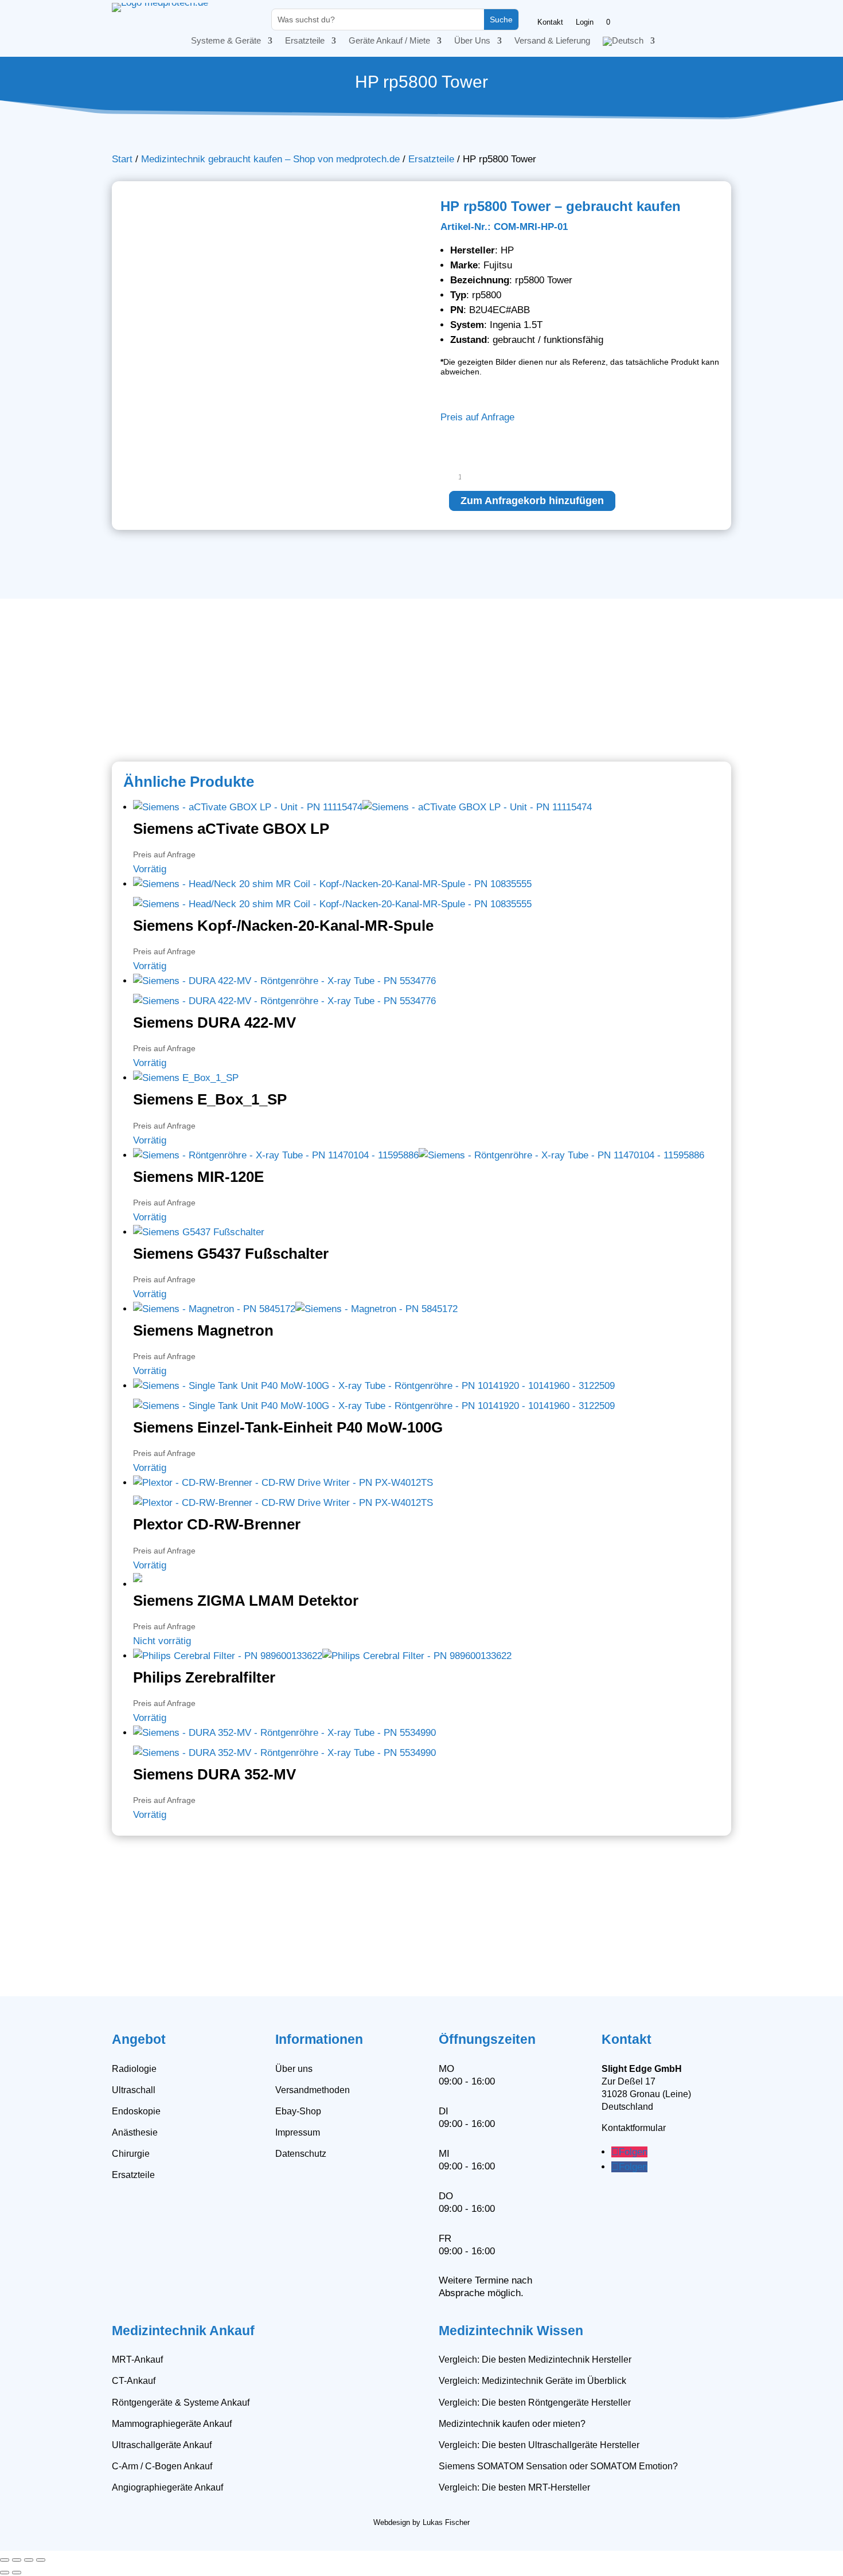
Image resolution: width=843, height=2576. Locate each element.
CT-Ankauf (134, 2381)
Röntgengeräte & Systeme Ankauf (181, 2403)
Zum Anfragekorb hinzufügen (532, 501)
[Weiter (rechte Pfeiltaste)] (17, 2573)
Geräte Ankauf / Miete (389, 41)
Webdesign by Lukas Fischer (421, 2522)
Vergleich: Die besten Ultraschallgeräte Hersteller (539, 2445)
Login (585, 22)
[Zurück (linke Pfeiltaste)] (5, 2573)
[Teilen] (29, 2560)
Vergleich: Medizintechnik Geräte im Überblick (532, 2381)
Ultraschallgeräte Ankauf (162, 2445)
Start (122, 159)
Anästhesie (135, 2132)
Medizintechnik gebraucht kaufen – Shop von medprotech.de (270, 159)
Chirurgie (131, 2154)
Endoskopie (136, 2111)
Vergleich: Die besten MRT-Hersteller (514, 2487)
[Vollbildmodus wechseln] (17, 2560)
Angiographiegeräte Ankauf (167, 2487)
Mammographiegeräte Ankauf (172, 2424)
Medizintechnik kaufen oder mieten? (512, 2424)
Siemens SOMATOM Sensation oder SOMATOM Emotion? (558, 2466)
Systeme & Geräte (226, 41)
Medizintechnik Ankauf (183, 2331)
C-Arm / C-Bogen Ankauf (162, 2466)
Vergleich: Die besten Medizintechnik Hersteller (535, 2360)
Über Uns (472, 41)
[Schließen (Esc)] (41, 2560)
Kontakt (550, 22)
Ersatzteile (305, 41)
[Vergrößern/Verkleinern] (5, 2560)
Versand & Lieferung (552, 41)
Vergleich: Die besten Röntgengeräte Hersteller (535, 2403)
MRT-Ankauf (137, 2360)
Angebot (139, 2039)
